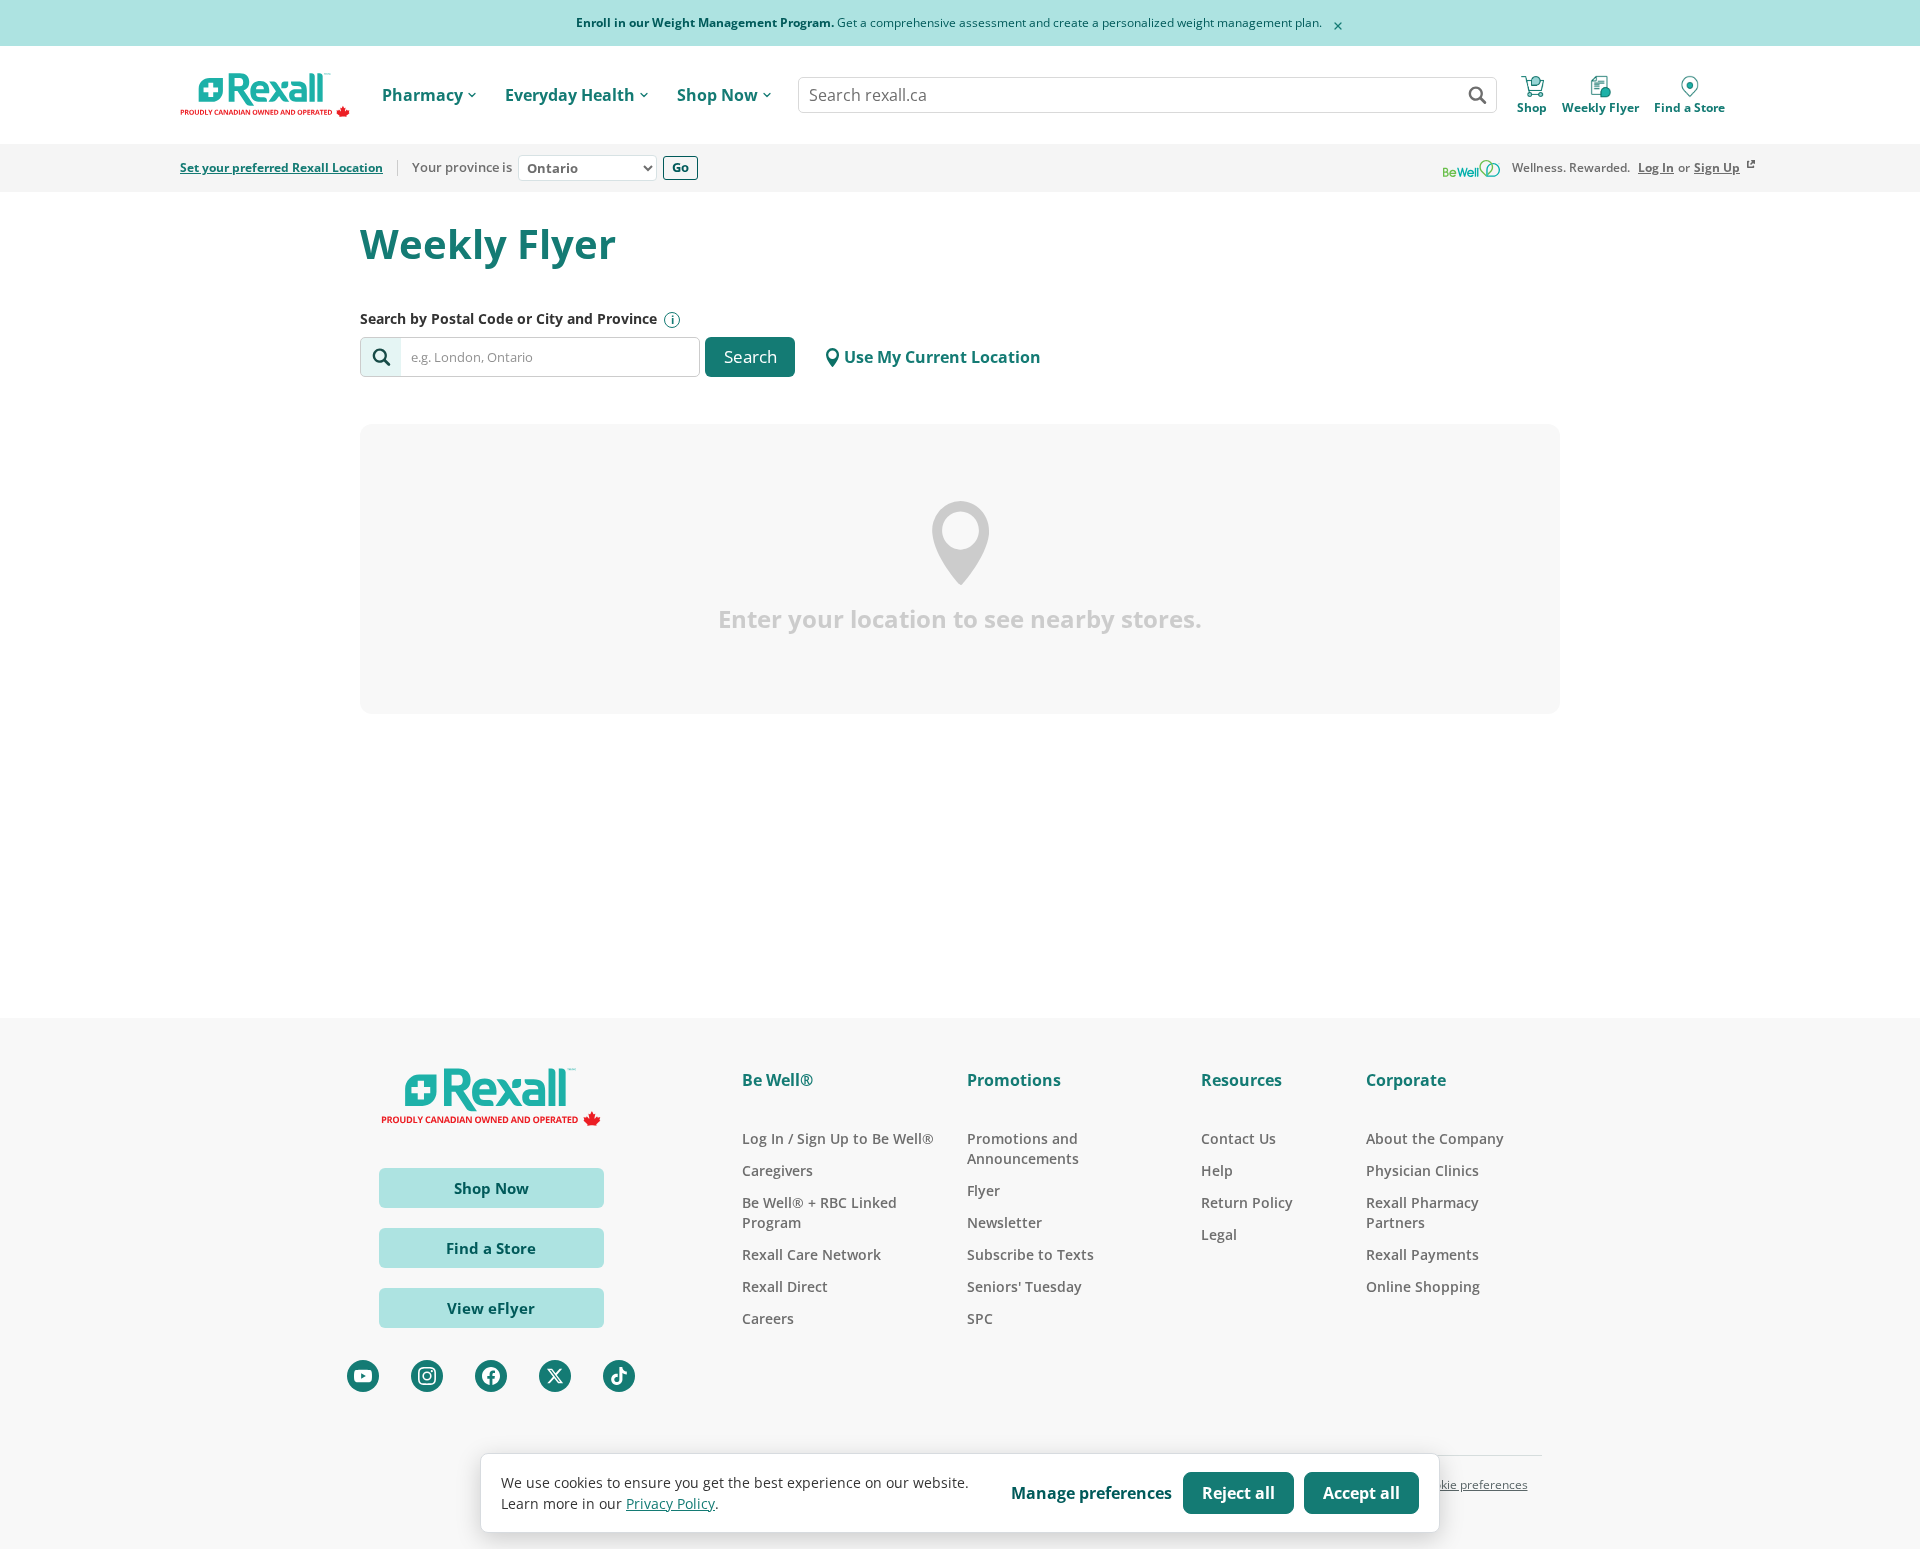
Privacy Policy (670, 1503)
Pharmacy (422, 95)
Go (680, 167)
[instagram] (427, 1376)
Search (750, 356)
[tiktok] (619, 1376)
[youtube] (363, 1376)
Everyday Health (570, 95)
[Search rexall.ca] (1477, 95)
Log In (1656, 168)
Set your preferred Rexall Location (281, 168)
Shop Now (717, 95)
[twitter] (555, 1376)
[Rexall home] (265, 95)
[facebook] (491, 1376)
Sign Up (1717, 168)
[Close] (1338, 26)
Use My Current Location (942, 357)
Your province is (462, 168)
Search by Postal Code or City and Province (508, 318)
